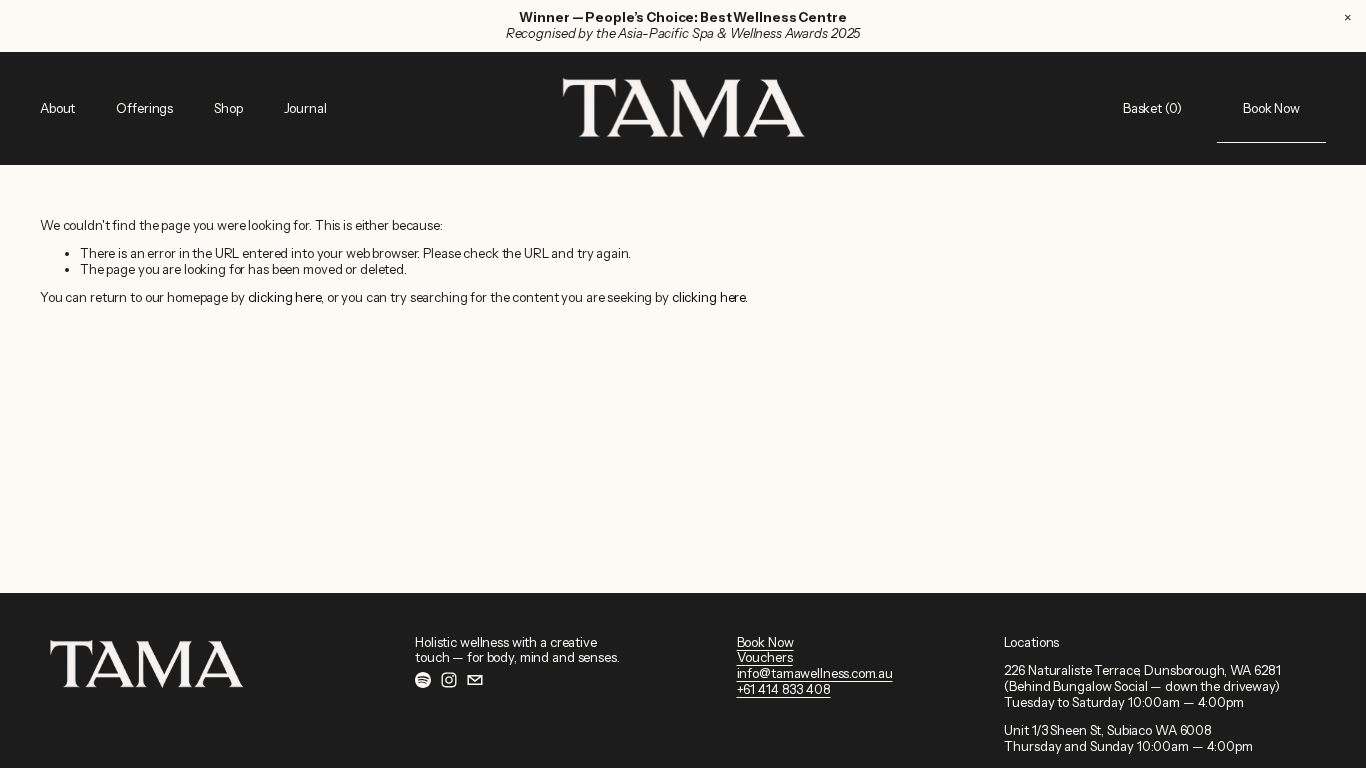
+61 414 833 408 (784, 689)
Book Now (1271, 108)
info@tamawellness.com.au (815, 673)
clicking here (284, 297)
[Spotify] (423, 680)
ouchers (768, 657)
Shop (228, 108)
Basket (1152, 108)
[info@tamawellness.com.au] (475, 680)
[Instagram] (449, 680)
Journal (305, 108)
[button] (1348, 18)
